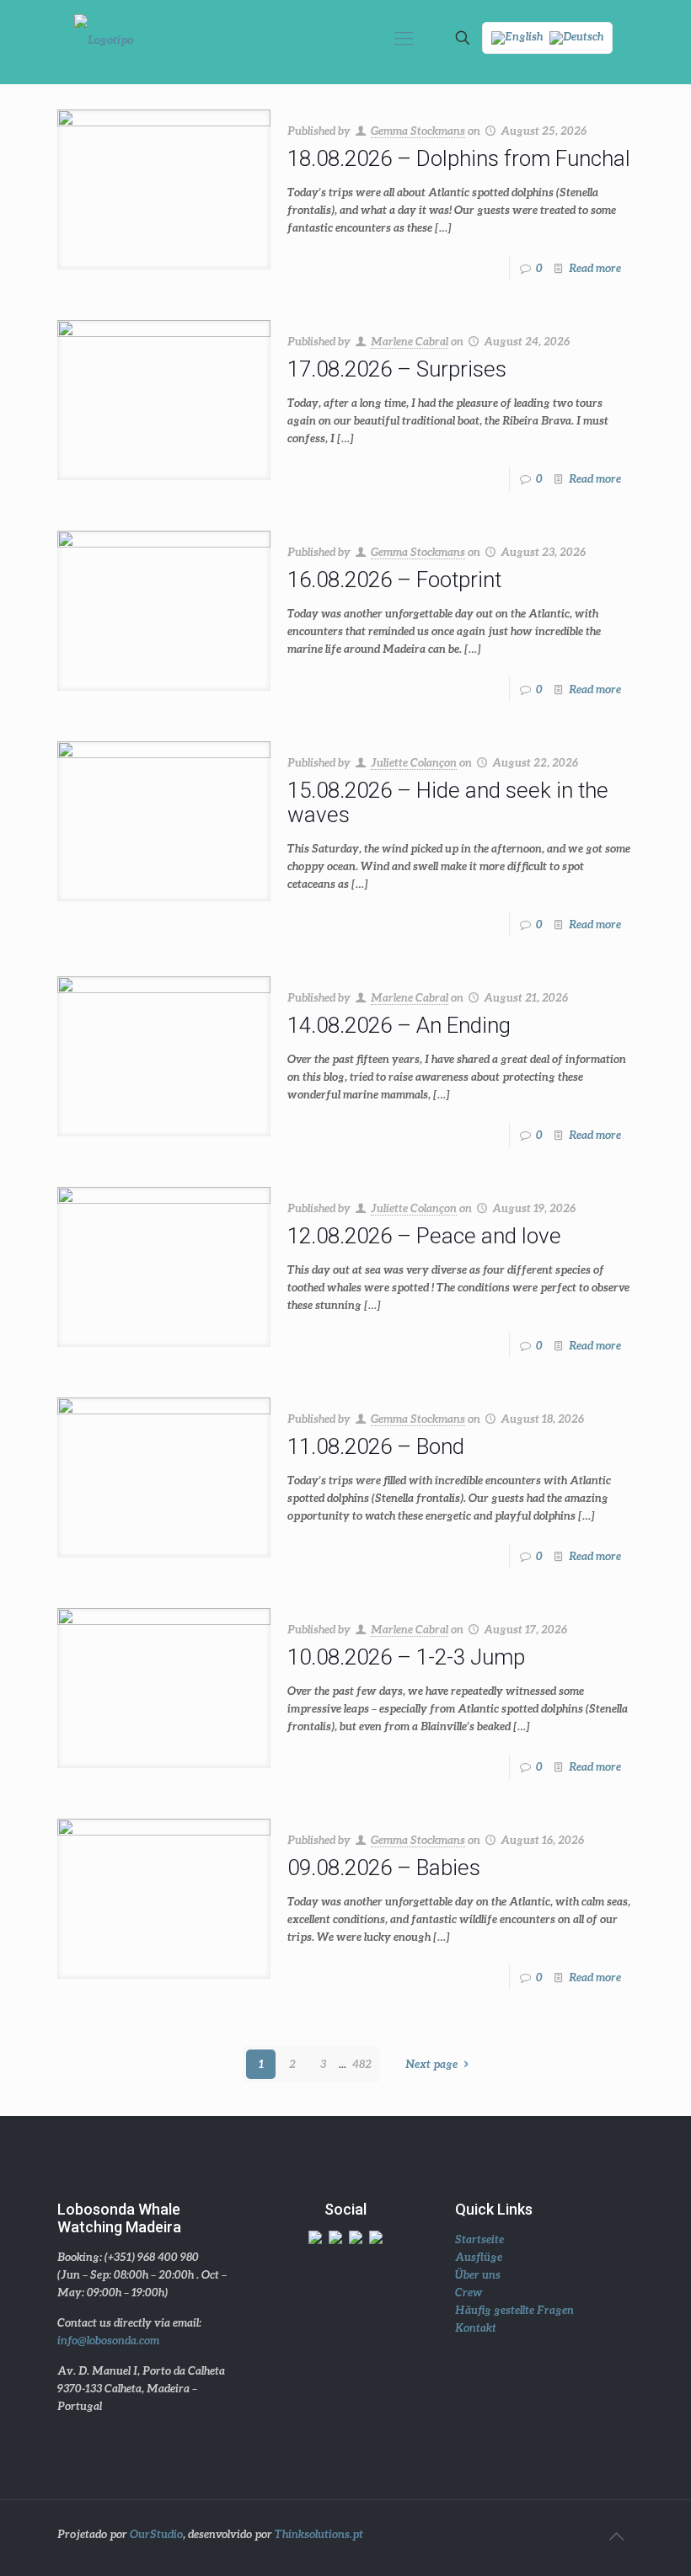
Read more (595, 268)
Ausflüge (479, 2257)
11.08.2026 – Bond (376, 1446)
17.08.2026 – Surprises (397, 369)
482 (362, 2064)
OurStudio (156, 2534)
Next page (431, 2064)
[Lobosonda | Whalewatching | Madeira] (104, 38)
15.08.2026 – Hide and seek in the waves (448, 802)
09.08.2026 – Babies (384, 1868)
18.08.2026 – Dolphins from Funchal (459, 158)
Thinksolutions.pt (319, 2534)
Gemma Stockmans (418, 131)
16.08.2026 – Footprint (394, 580)
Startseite (479, 2239)
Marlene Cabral (410, 341)
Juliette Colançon (414, 762)
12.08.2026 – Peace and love (424, 1236)
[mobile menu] (404, 38)
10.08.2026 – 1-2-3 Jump (406, 1657)
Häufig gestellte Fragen (514, 2310)
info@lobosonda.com (108, 2340)
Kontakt (476, 2327)
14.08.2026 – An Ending (399, 1025)
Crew (469, 2292)
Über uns (478, 2274)
